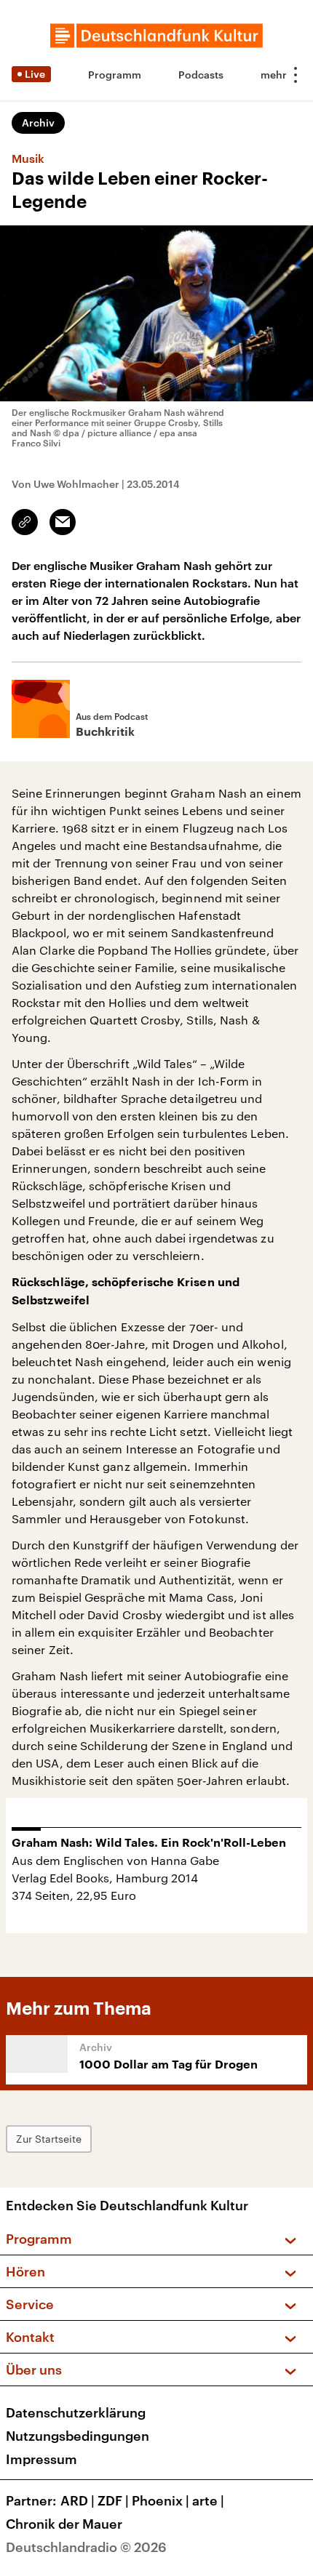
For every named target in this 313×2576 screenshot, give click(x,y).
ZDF (113, 2500)
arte (208, 2500)
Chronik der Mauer (64, 2524)
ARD (78, 2500)
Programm (115, 75)
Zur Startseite (49, 2139)
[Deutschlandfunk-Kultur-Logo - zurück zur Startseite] (156, 36)
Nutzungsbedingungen (78, 2436)
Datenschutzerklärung (76, 2412)
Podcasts (201, 75)
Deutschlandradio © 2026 (86, 2547)
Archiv (38, 123)
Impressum (41, 2459)
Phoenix (161, 2500)
